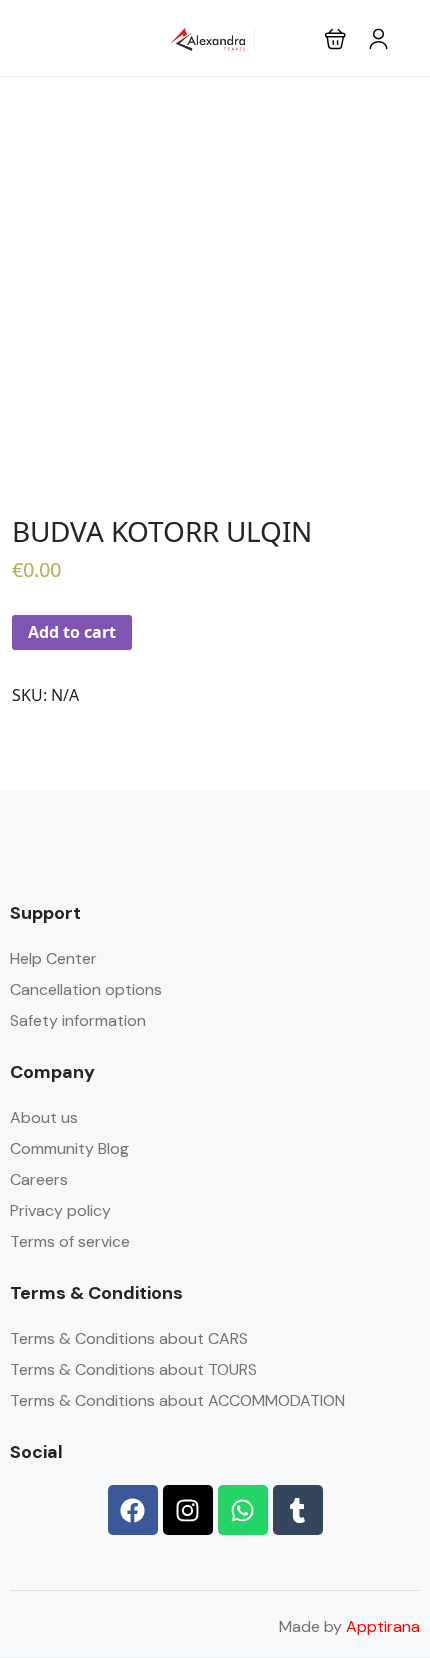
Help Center (53, 958)
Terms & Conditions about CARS (129, 1338)
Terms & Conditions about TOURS (133, 1369)
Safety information (78, 1020)
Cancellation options (86, 989)
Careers (39, 1179)
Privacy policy (60, 1210)
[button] (335, 38)
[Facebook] (133, 1510)
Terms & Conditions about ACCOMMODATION (177, 1400)
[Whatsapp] (243, 1510)
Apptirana (383, 1626)
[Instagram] (188, 1510)
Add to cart (72, 632)
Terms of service (70, 1241)
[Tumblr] (298, 1510)
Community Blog (69, 1148)
